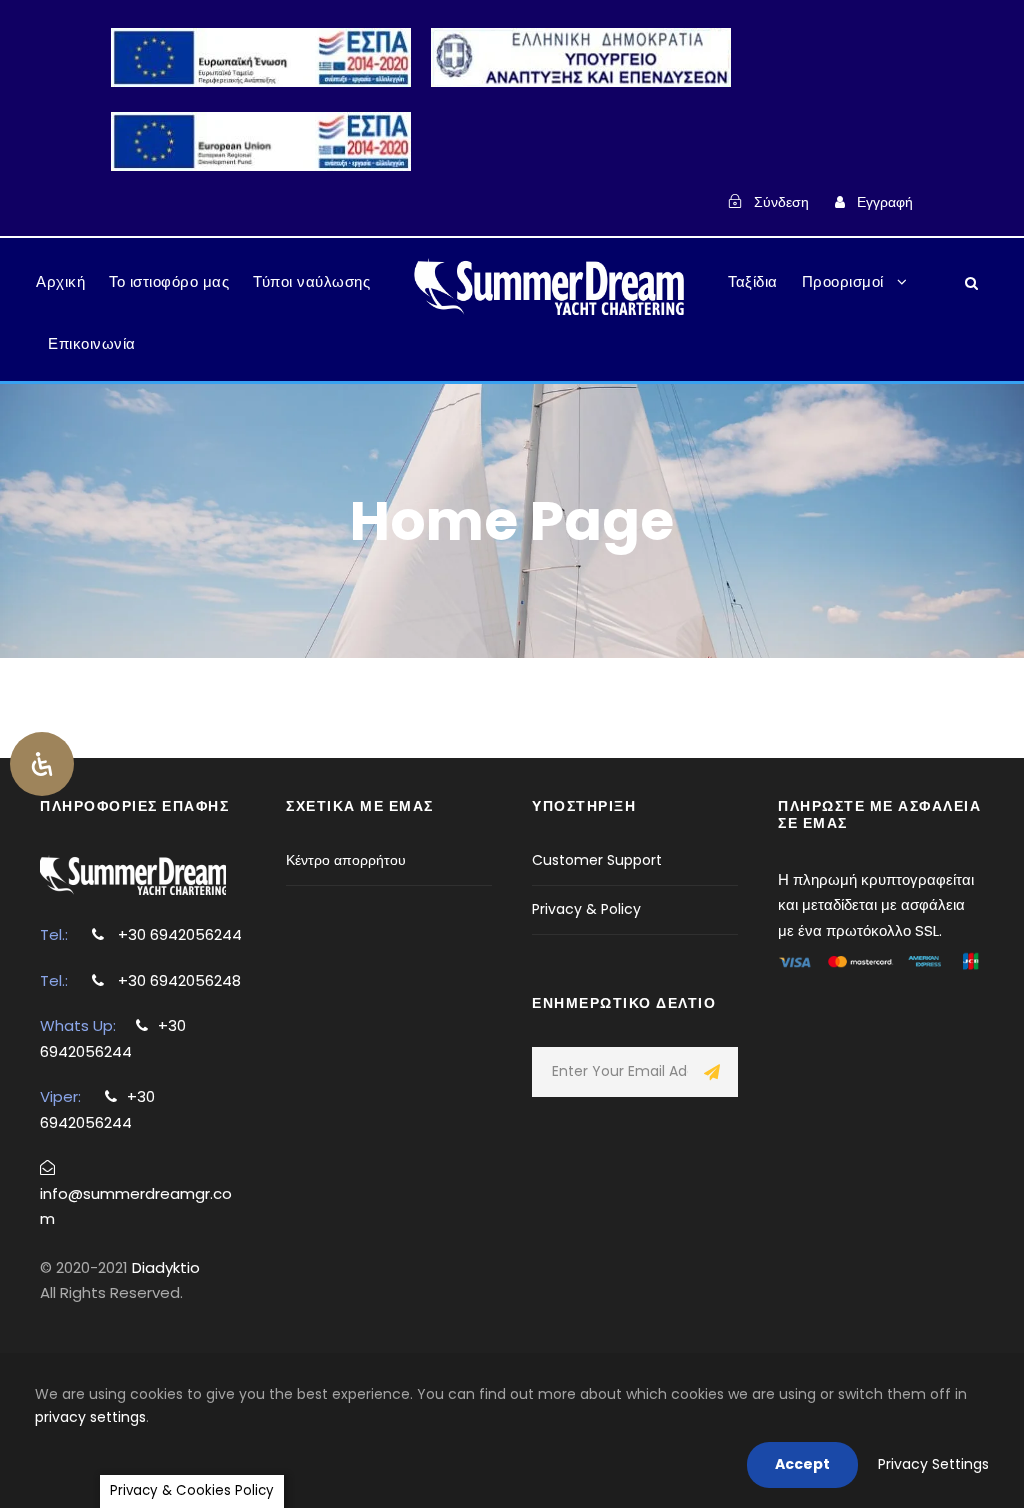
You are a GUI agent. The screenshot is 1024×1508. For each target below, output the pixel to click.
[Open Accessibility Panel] (42, 764)
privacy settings (90, 1417)
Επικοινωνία (92, 343)
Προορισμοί (843, 281)
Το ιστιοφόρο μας (169, 281)
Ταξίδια (753, 281)
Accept (802, 1464)
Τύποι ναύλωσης (311, 281)
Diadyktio (166, 1267)
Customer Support (597, 860)
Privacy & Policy (586, 909)
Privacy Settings (933, 1464)
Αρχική (60, 281)
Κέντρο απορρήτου (346, 860)
